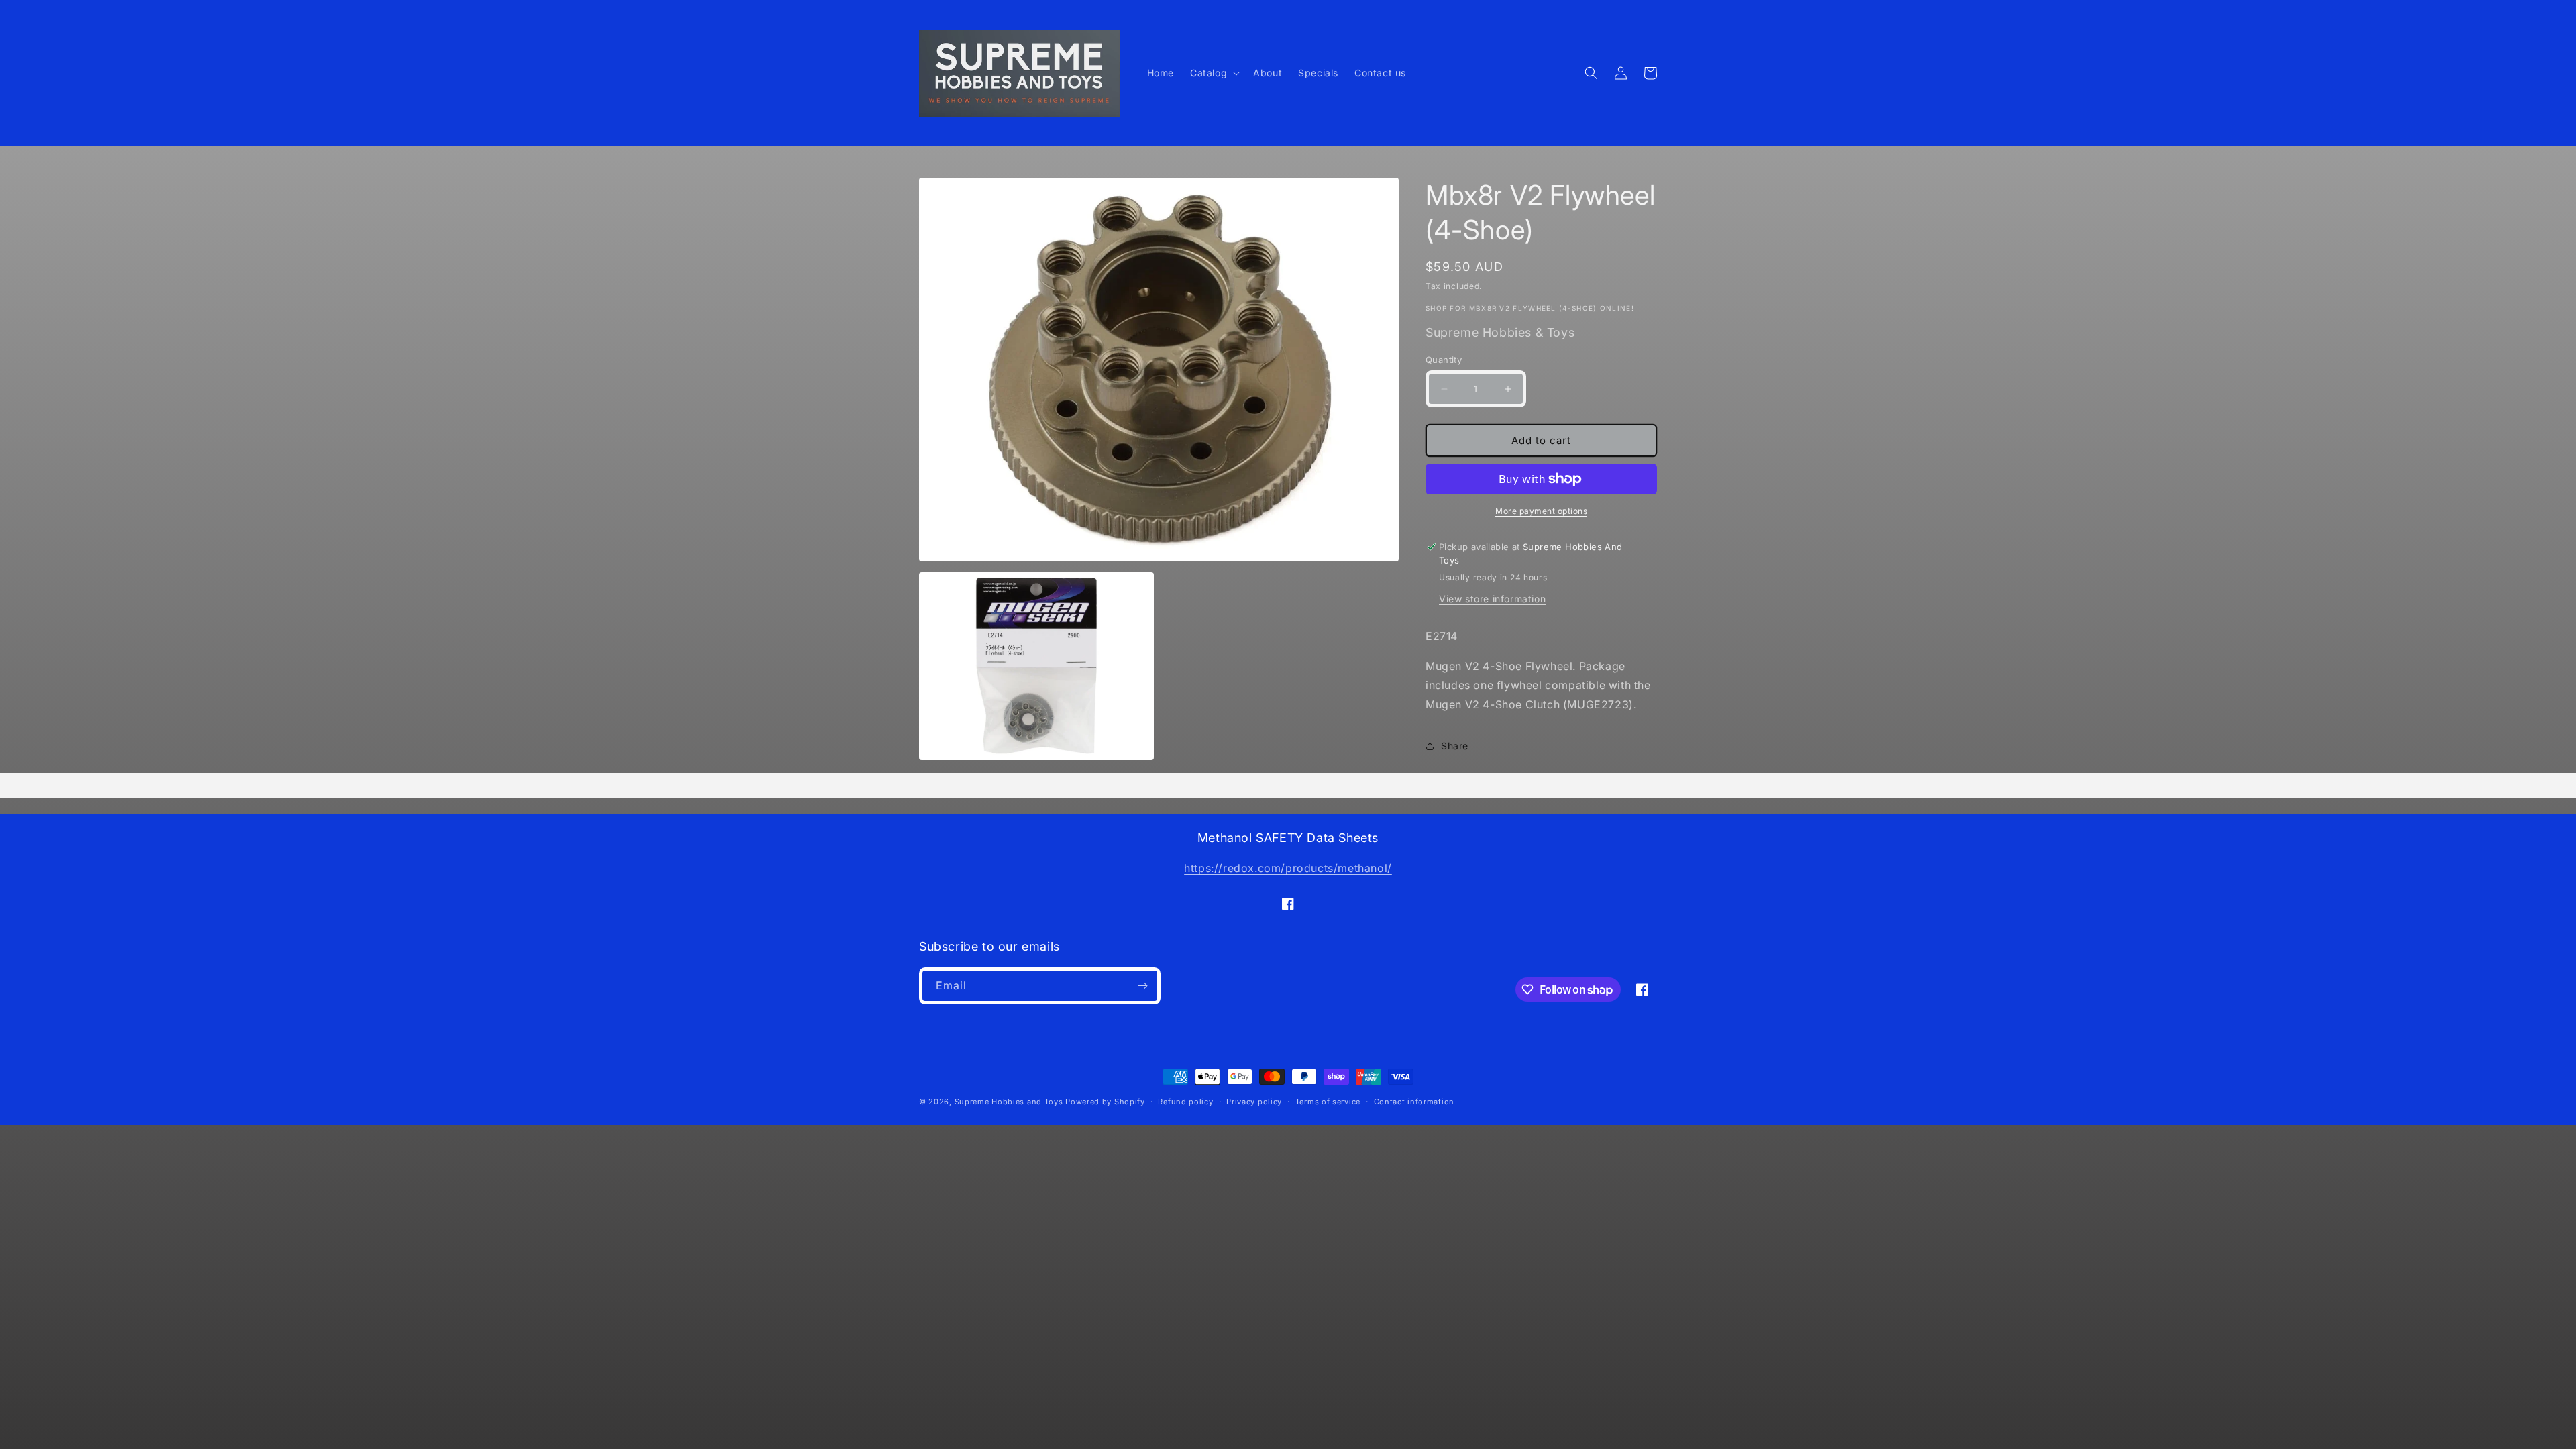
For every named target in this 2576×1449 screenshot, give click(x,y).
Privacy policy (1254, 1102)
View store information (1492, 599)
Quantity (1444, 360)
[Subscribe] (1142, 986)
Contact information (1414, 1102)
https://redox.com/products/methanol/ (1288, 868)
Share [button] (1455, 746)
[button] (1214, 73)
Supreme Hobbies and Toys (1009, 1102)
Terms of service (1328, 1102)
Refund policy (1185, 1102)
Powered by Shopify (1105, 1102)
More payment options (1541, 511)
